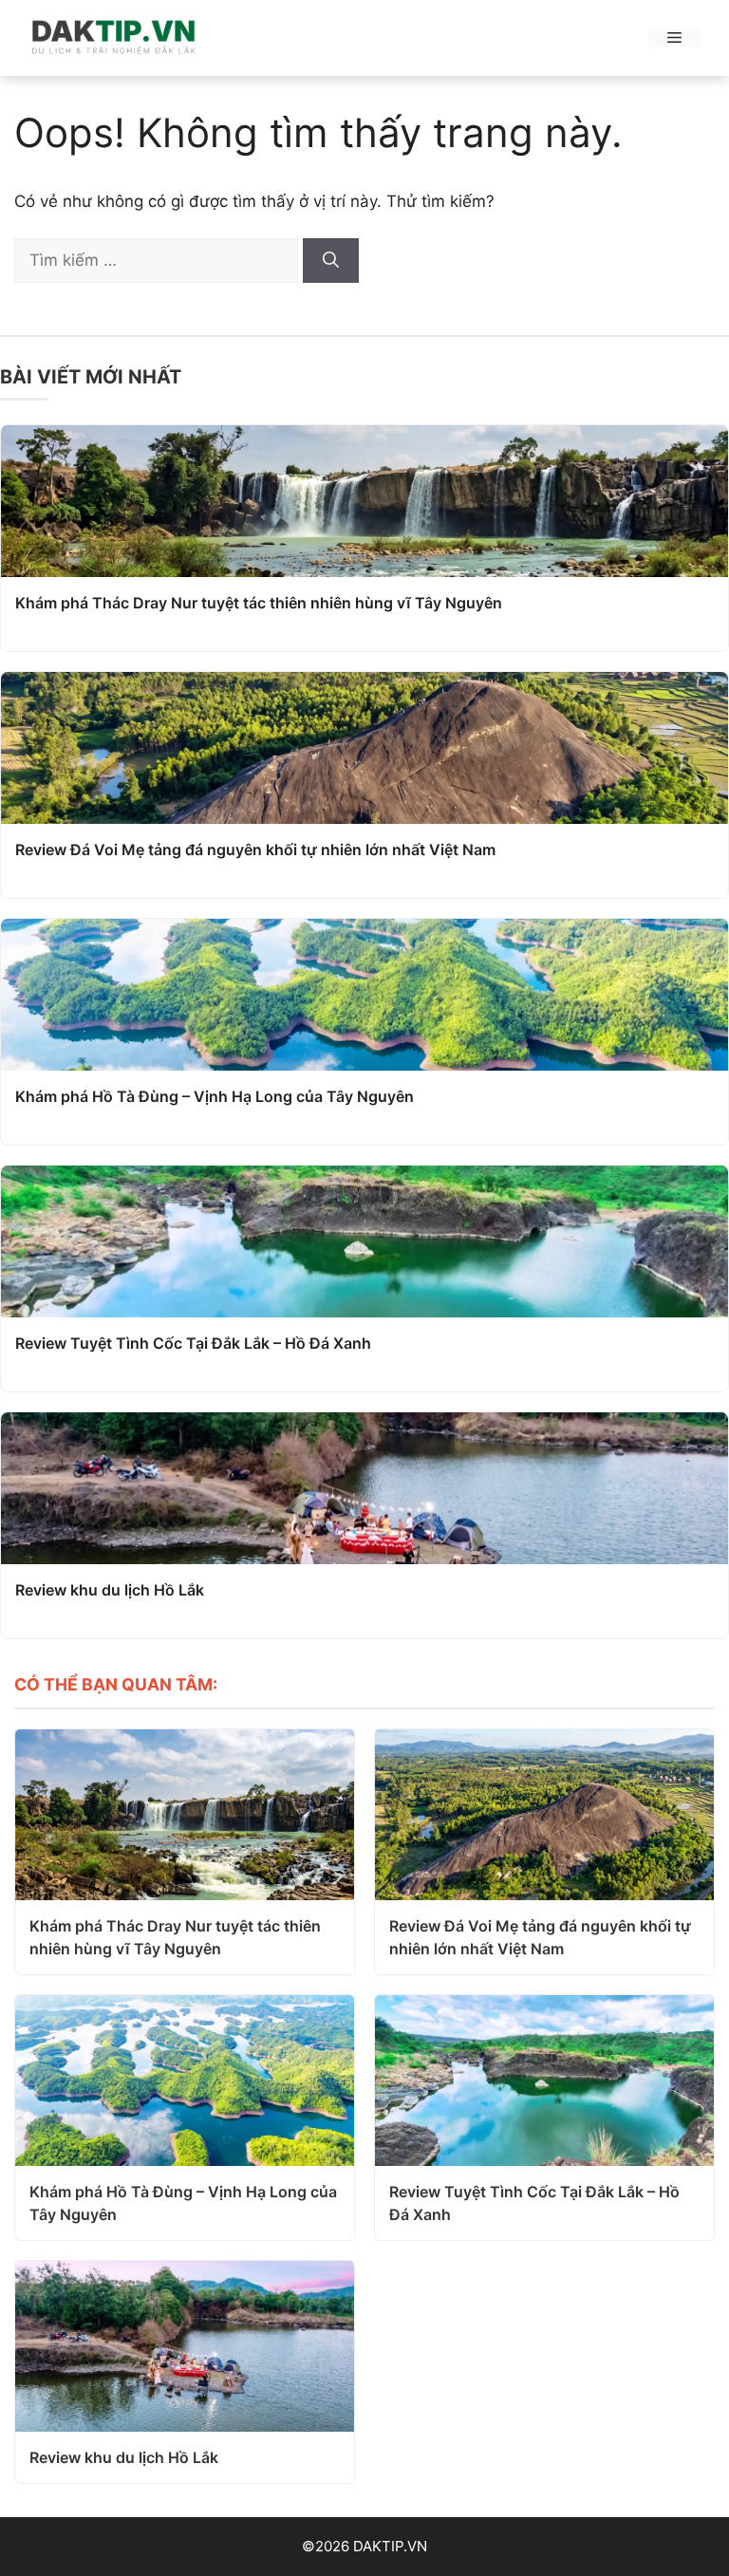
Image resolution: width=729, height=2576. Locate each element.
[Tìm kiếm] (331, 261)
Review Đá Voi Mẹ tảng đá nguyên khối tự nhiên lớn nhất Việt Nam (255, 849)
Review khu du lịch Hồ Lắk (110, 1590)
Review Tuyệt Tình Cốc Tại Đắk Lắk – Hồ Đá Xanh (193, 1343)
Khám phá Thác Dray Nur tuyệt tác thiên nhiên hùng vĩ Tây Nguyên (259, 603)
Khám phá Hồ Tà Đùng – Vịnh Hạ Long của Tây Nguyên (215, 1096)
